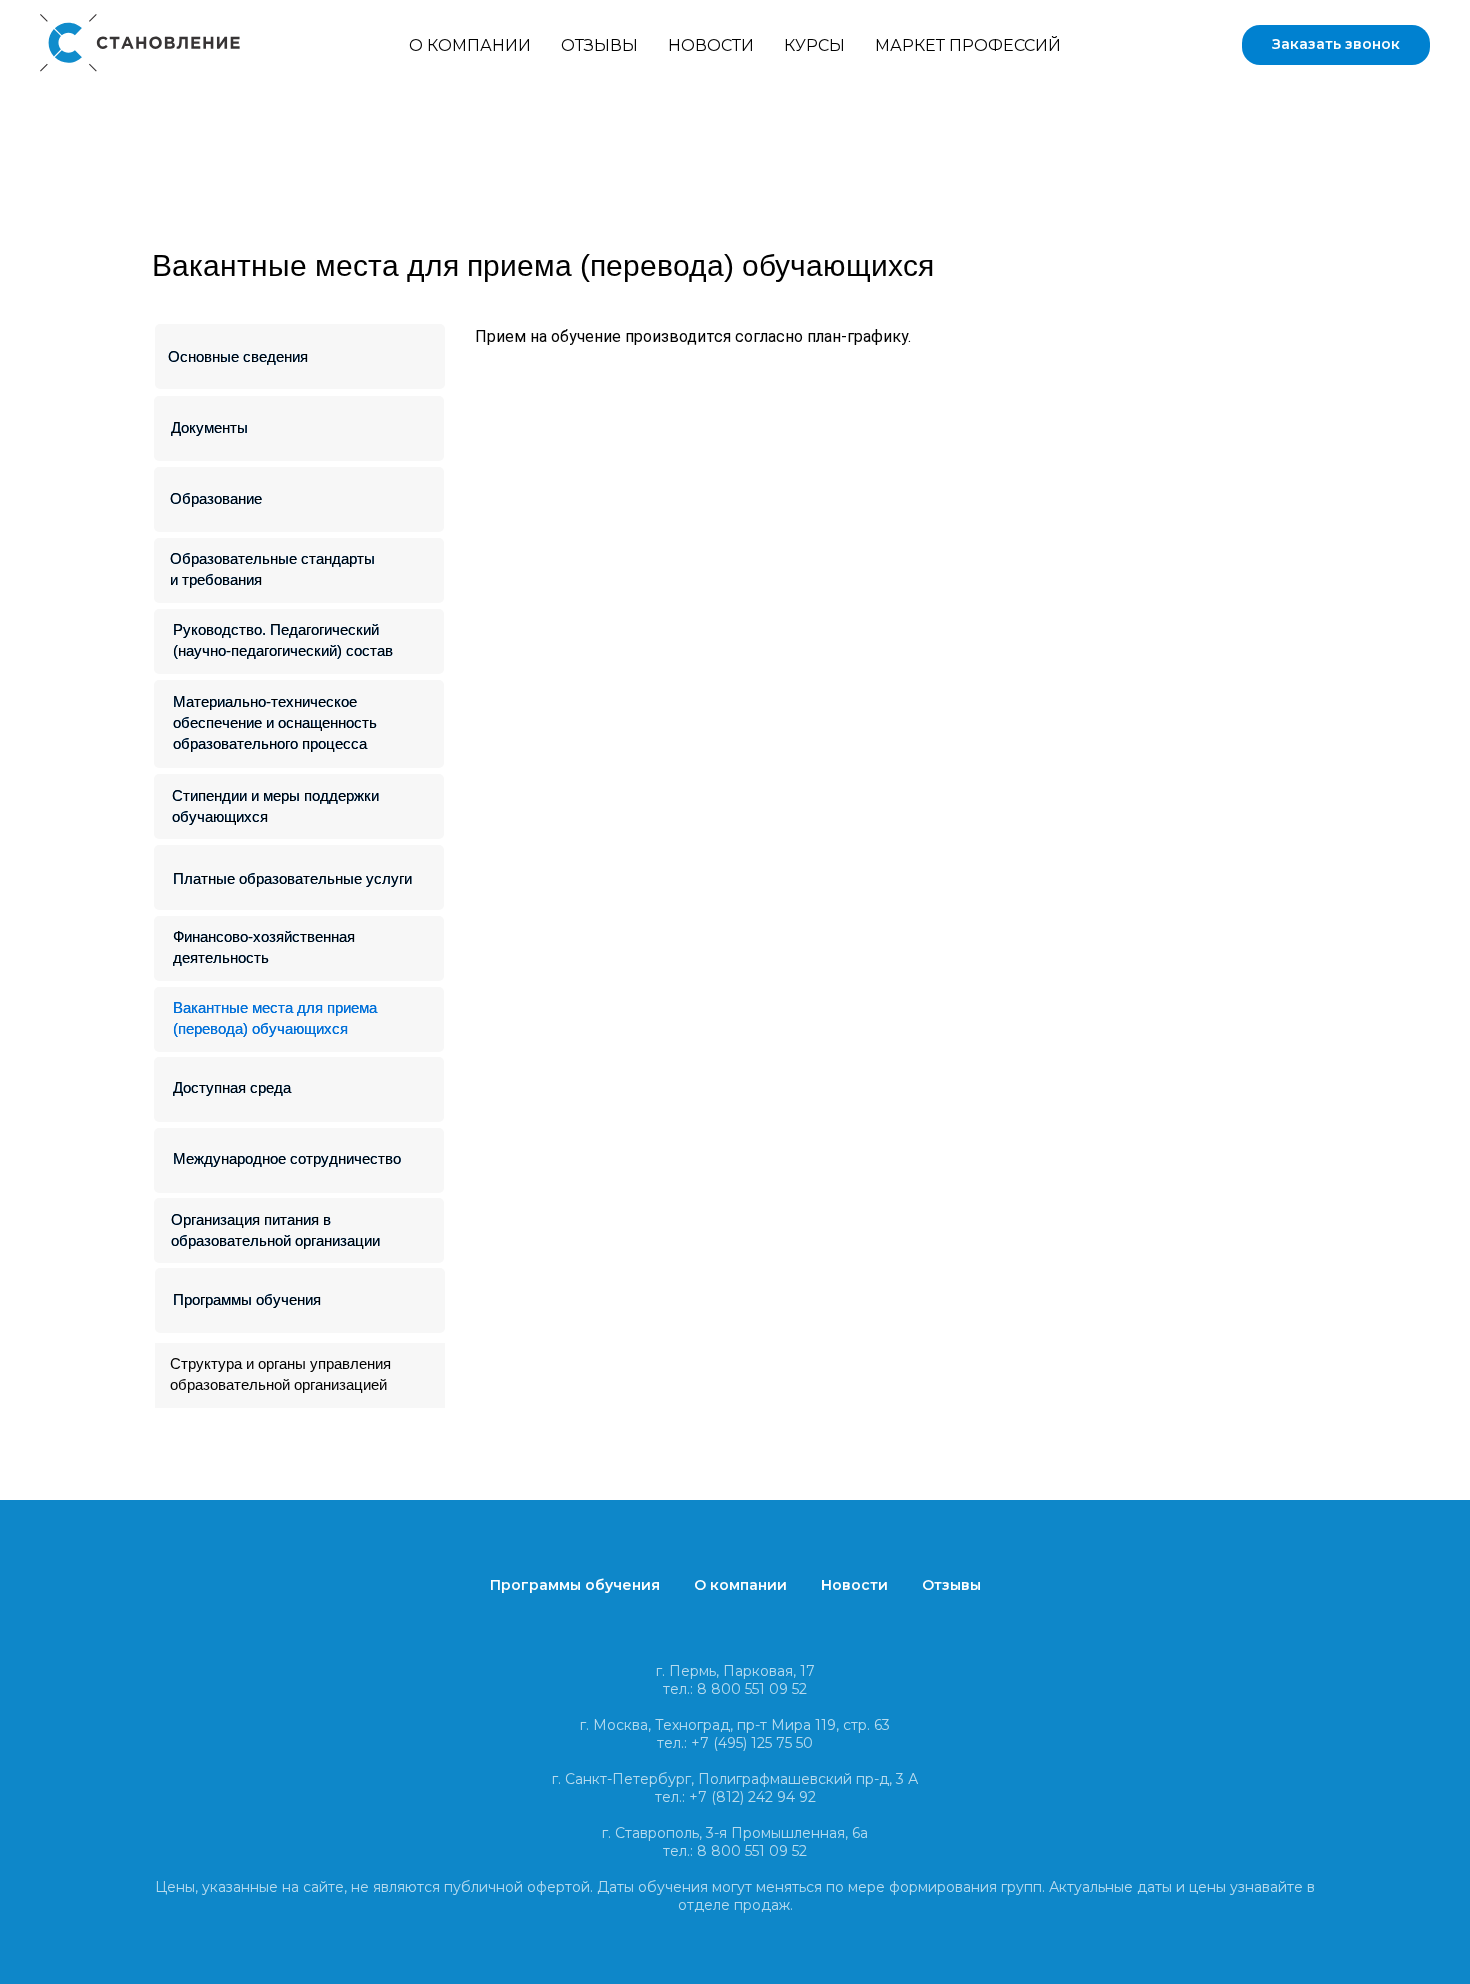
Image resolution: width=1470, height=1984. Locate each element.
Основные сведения (238, 356)
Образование (216, 498)
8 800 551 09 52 (752, 1689)
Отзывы (599, 45)
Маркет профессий (968, 45)
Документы (209, 427)
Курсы (814, 45)
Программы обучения (247, 1299)
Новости (711, 45)
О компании (470, 45)
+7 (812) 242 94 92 (752, 1797)
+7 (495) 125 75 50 (752, 1743)
